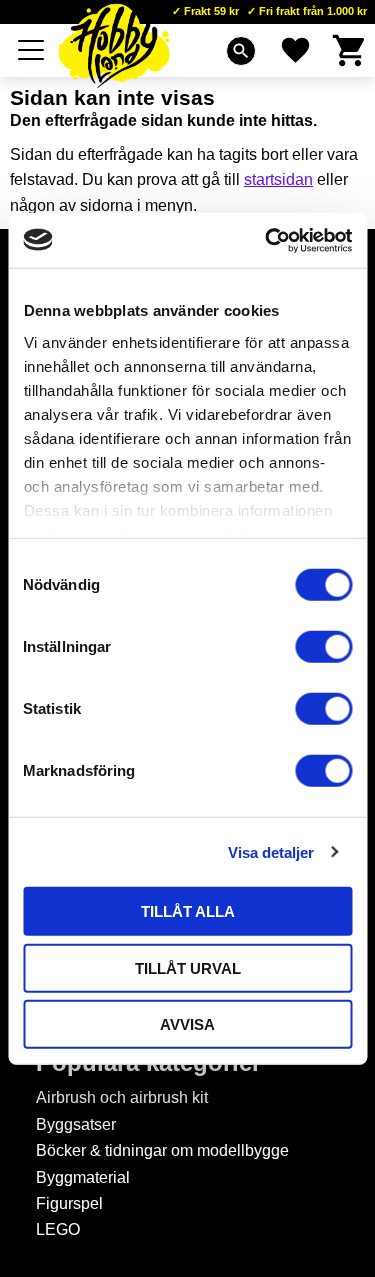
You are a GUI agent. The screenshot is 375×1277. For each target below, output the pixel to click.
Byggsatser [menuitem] (76, 1124)
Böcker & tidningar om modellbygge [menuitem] (162, 1150)
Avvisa (187, 1024)
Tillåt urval (188, 967)
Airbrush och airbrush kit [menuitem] (122, 1097)
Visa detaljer (271, 851)
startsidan (278, 179)
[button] (32, 50)
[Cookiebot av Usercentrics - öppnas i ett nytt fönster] (267, 240)
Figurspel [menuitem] (69, 1203)
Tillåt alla (188, 911)
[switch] (323, 647)
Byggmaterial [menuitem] (83, 1177)
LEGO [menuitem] (58, 1229)
